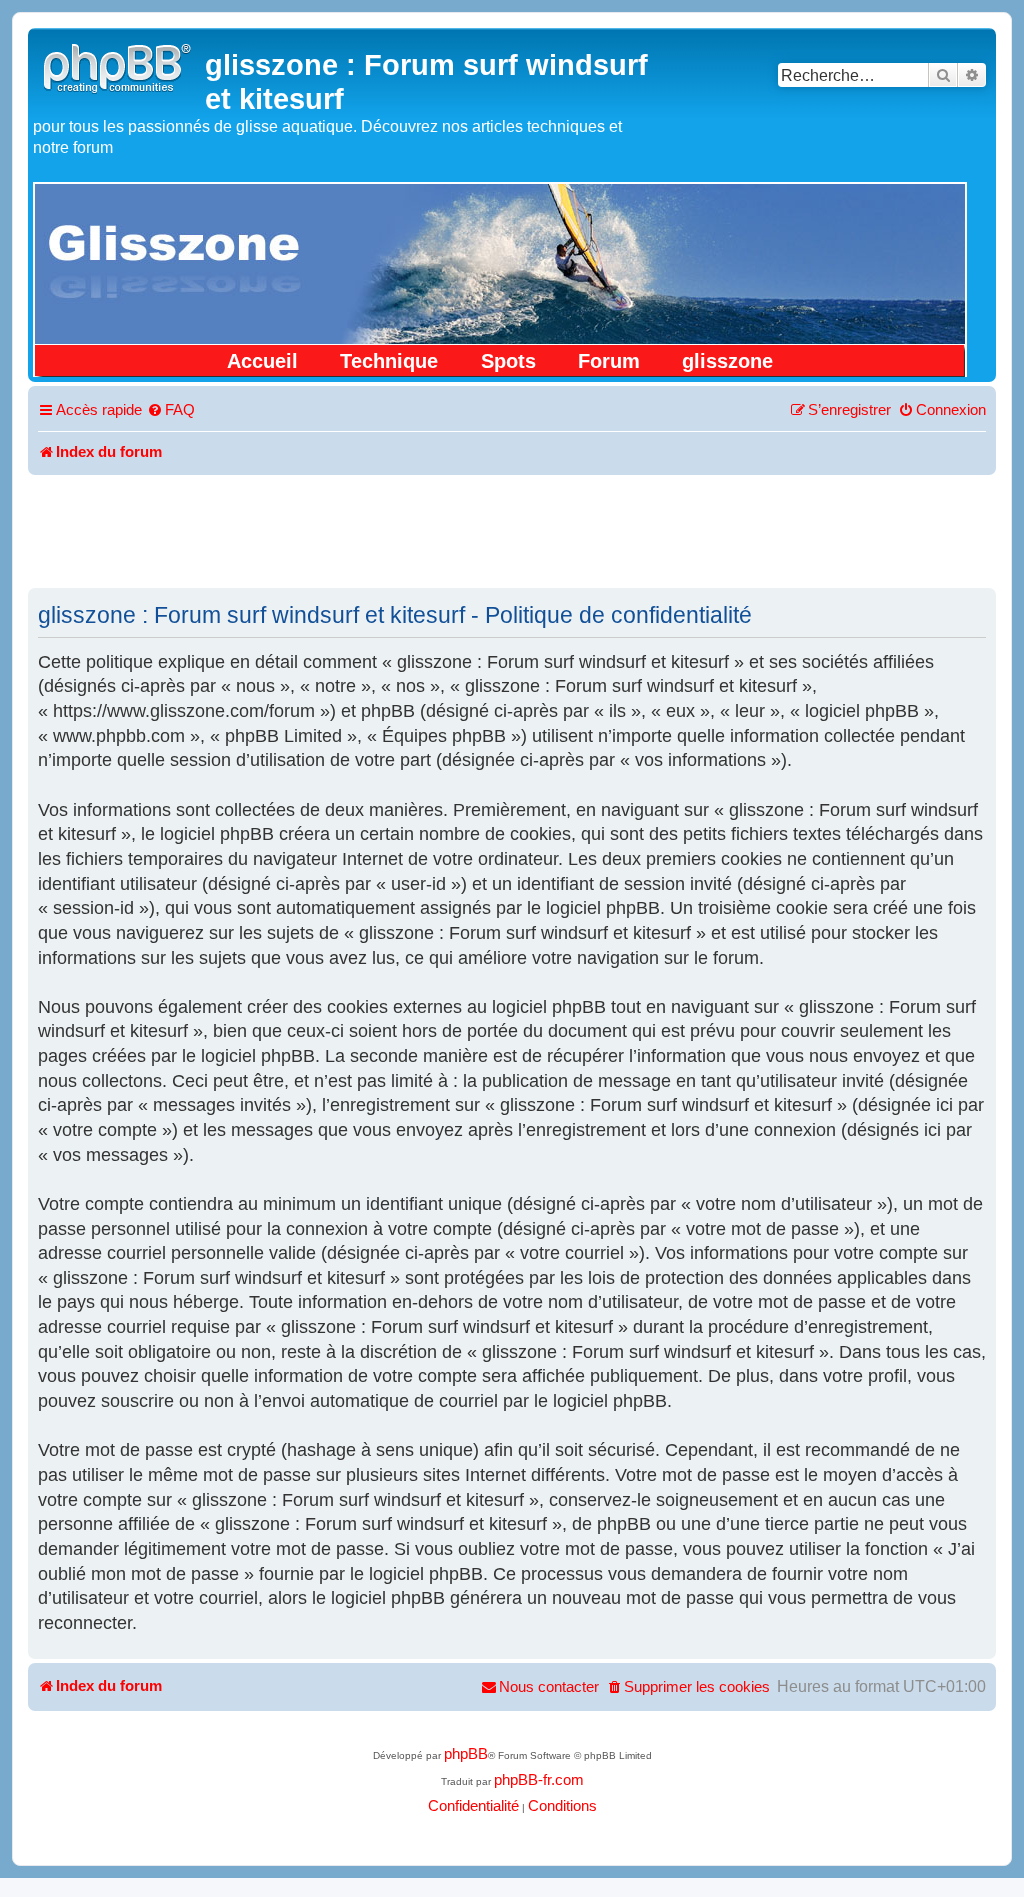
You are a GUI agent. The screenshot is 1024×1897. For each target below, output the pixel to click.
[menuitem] (171, 411)
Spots (508, 361)
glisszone (727, 361)
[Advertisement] (512, 530)
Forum (609, 361)
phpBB (466, 1754)
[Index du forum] (119, 65)
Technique (389, 361)
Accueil (262, 361)
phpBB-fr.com (539, 1780)
